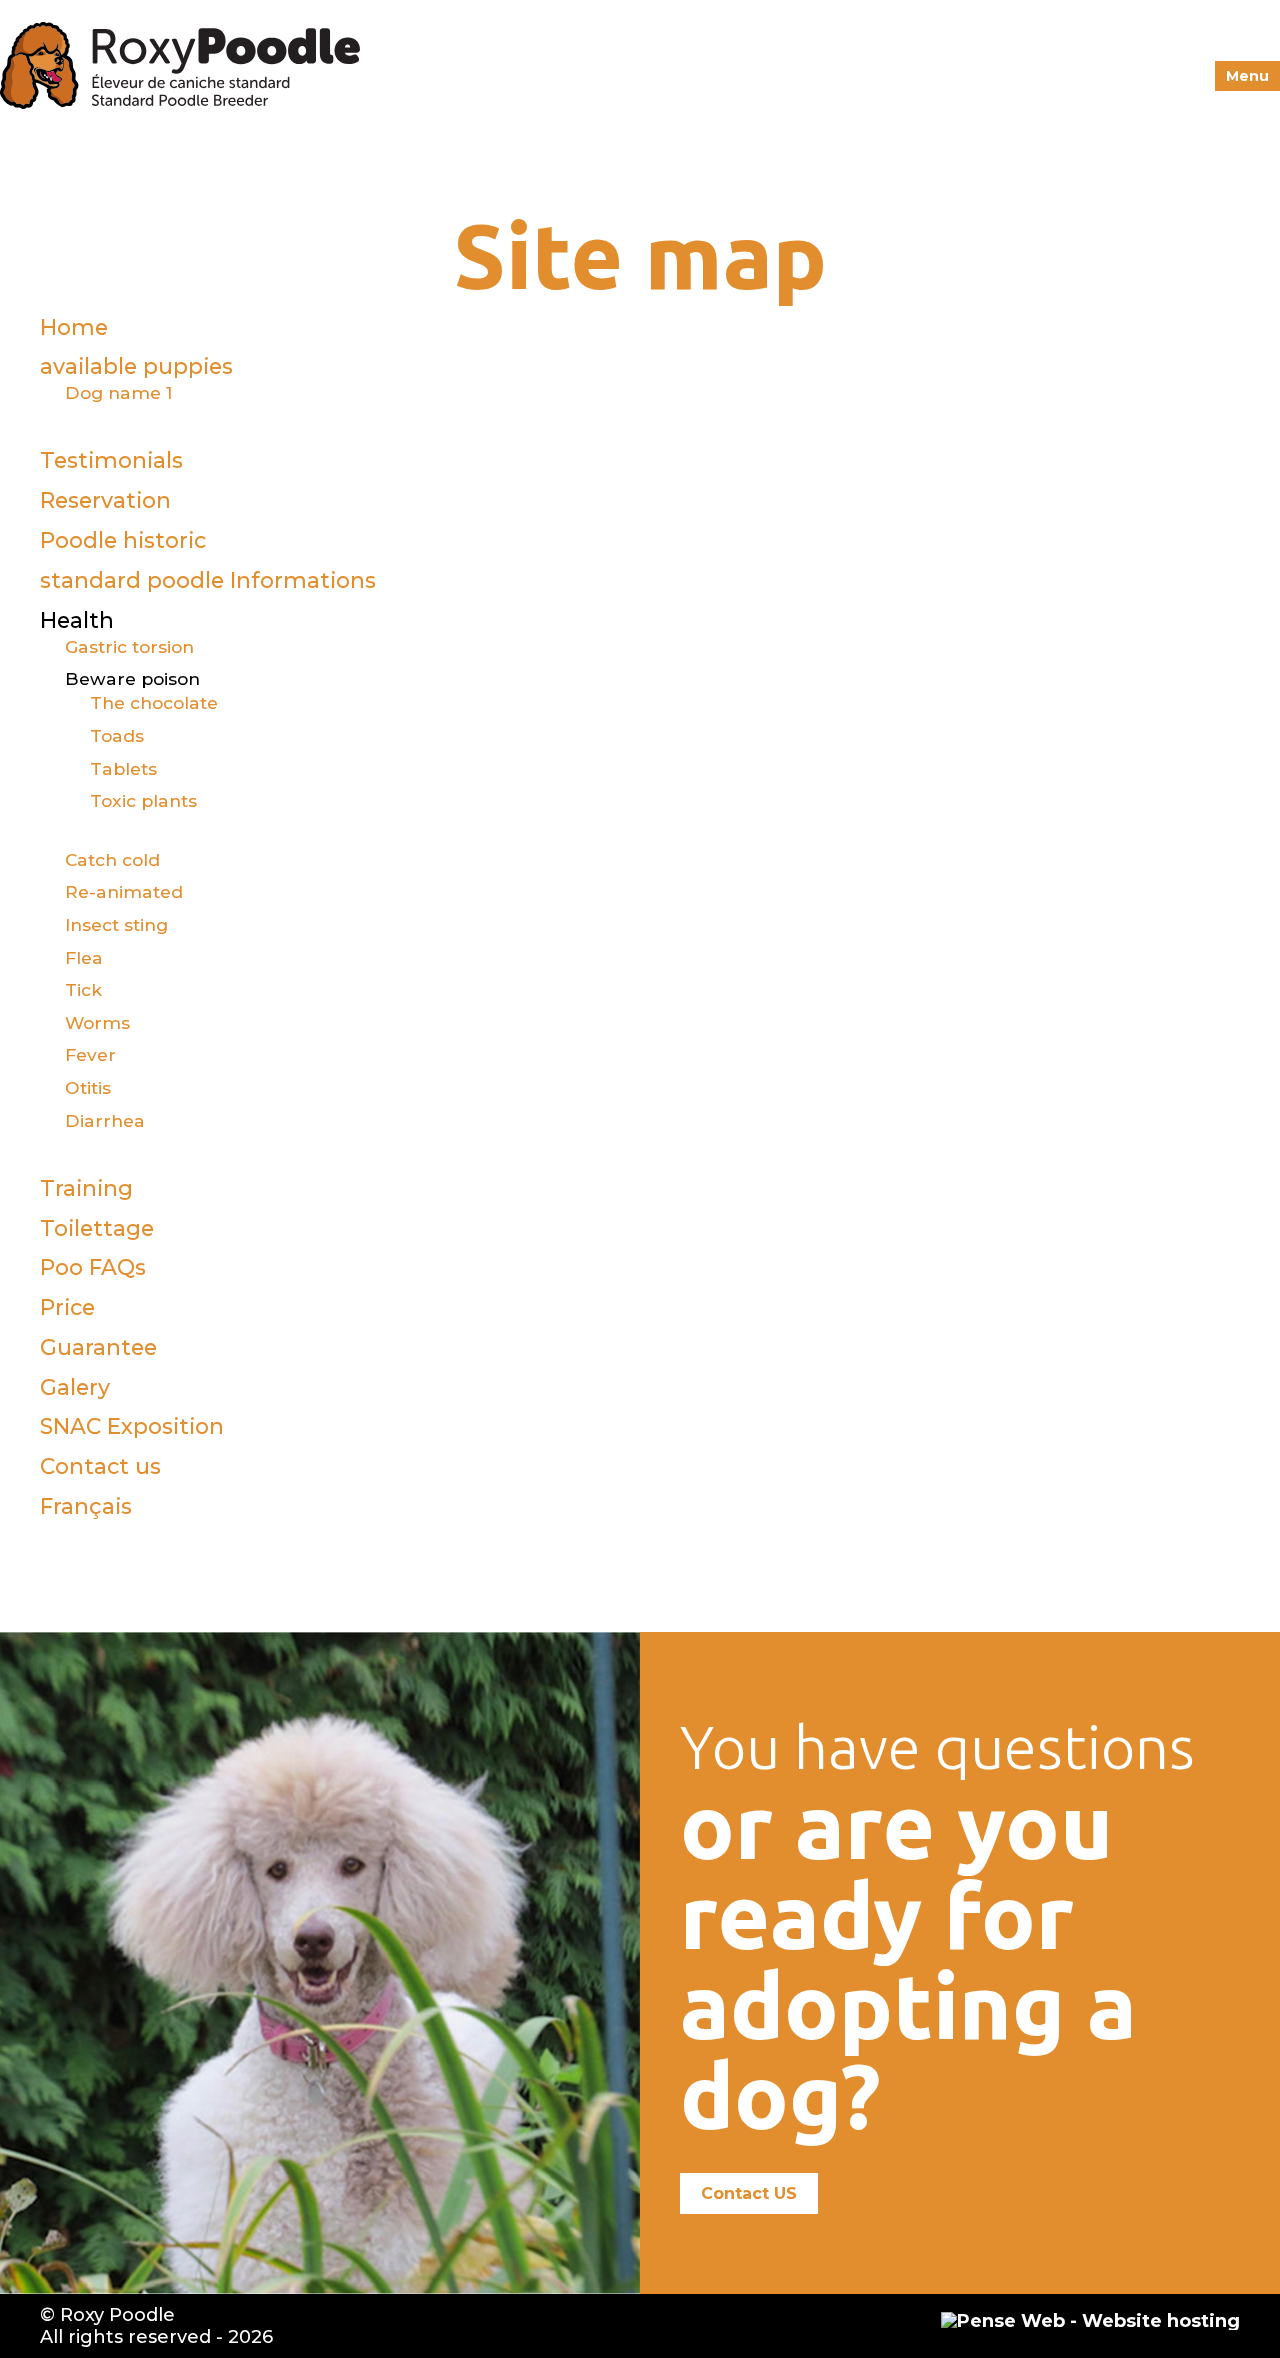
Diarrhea (105, 1120)
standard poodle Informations (208, 580)
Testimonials (111, 460)
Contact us (100, 1466)
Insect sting (116, 924)
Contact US (749, 2193)
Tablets (123, 768)
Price (67, 1307)
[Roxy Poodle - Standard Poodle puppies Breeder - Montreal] (180, 100)
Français (86, 1506)
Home (74, 327)
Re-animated (124, 891)
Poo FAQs (93, 1267)
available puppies (136, 366)
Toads (117, 735)
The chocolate (154, 702)
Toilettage (97, 1228)
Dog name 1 (118, 392)
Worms (97, 1022)
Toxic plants (143, 800)
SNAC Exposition (132, 1426)
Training (86, 1188)
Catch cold (112, 859)
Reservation (105, 500)
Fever (90, 1054)
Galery (75, 1387)
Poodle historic (123, 540)
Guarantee (98, 1347)
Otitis (88, 1087)
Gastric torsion (129, 646)
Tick (83, 989)
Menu (1247, 76)
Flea (84, 957)
